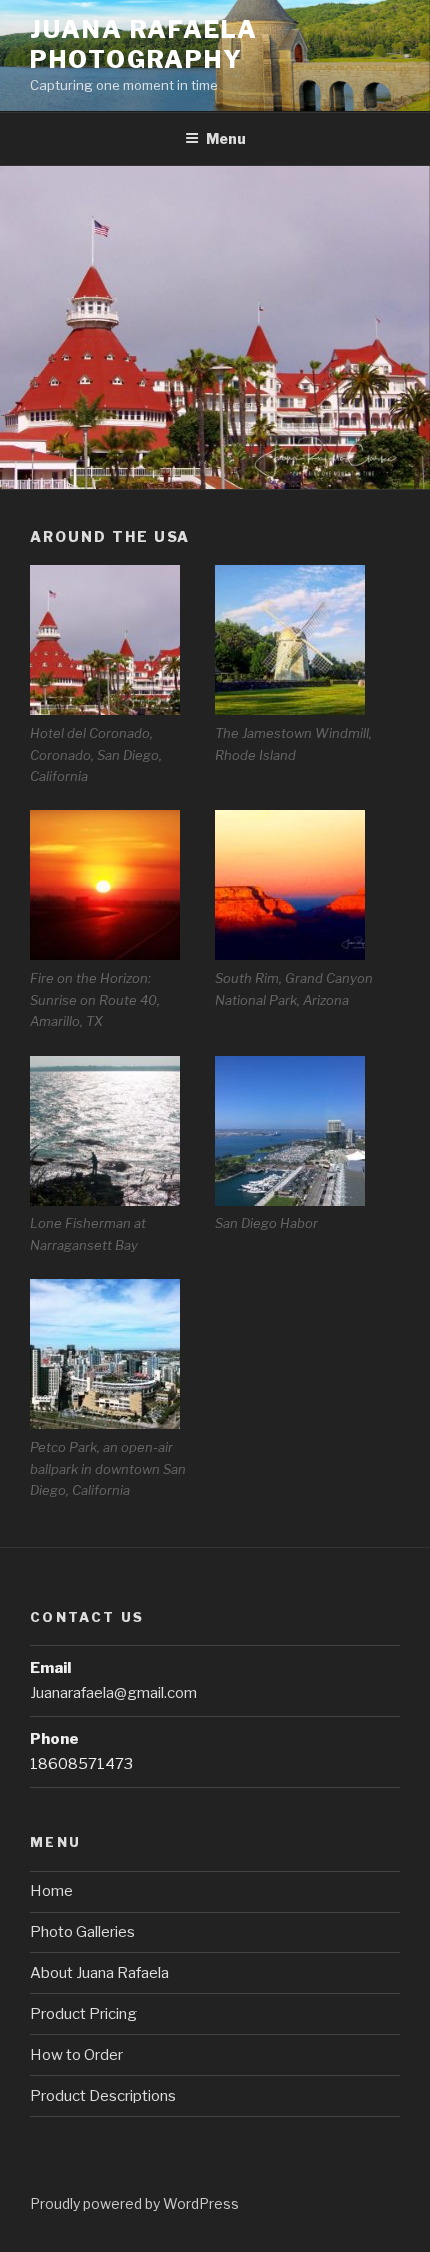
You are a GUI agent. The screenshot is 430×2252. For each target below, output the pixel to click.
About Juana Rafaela (99, 1973)
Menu (226, 138)
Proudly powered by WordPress (134, 2203)
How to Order (76, 2055)
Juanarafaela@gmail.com (113, 1693)
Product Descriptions (103, 2096)
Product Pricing (83, 2014)
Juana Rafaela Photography (144, 44)
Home (51, 1891)
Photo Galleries (82, 1932)
